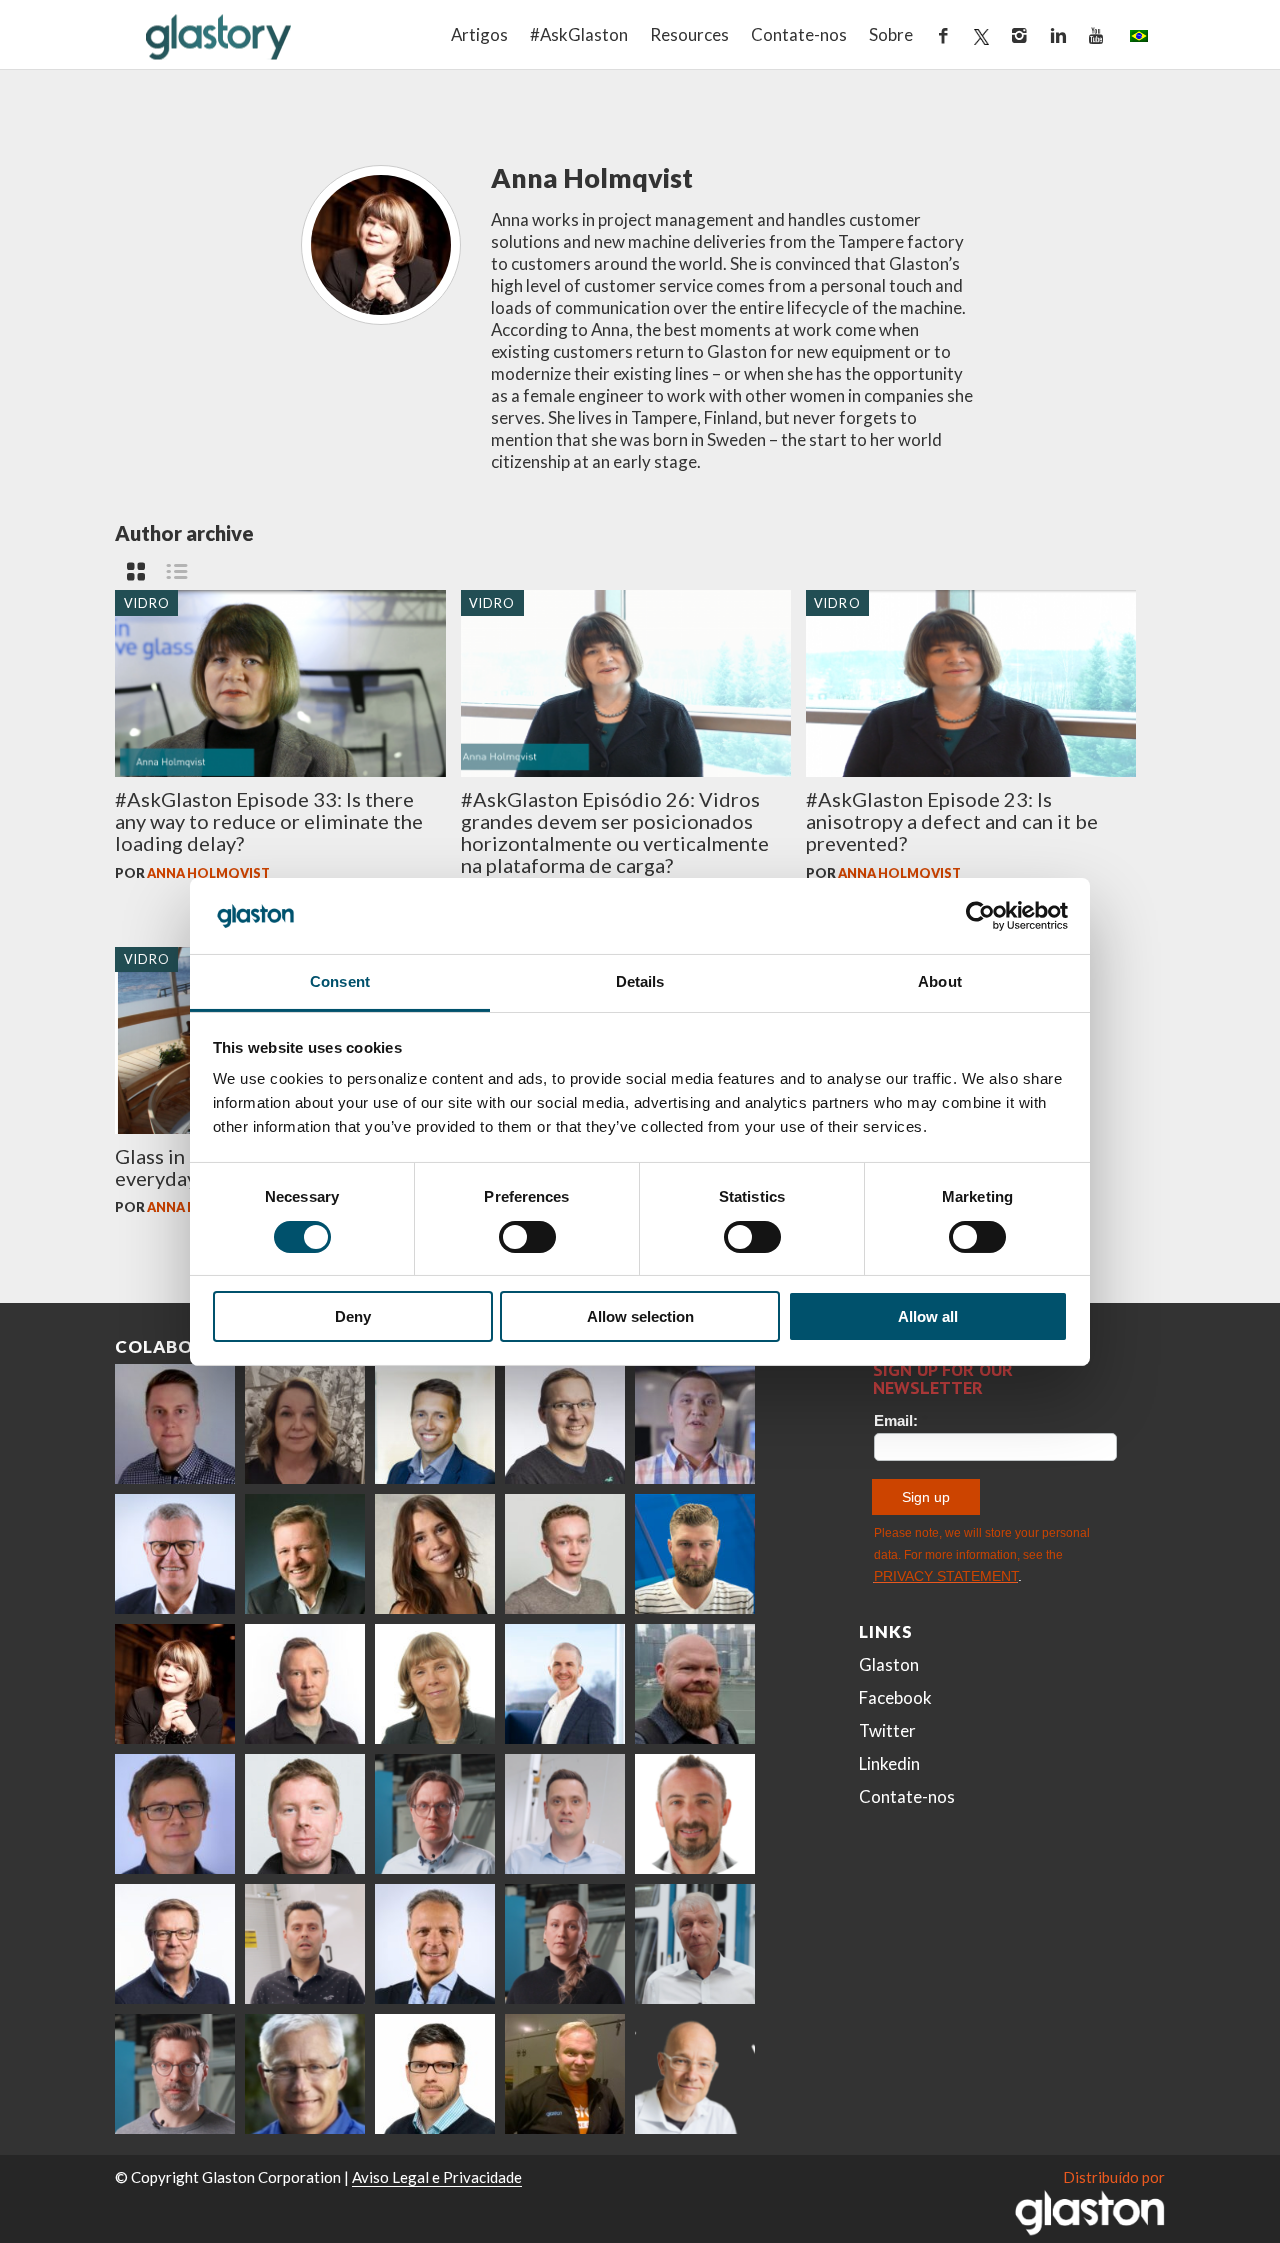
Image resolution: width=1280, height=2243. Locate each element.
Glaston (889, 1664)
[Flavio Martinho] (305, 1944)
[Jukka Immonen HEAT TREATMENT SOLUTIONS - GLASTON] (305, 1684)
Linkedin (889, 1763)
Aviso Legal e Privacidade (437, 2177)
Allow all (928, 1316)
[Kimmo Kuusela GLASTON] (695, 1554)
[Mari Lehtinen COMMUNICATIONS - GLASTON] (305, 1424)
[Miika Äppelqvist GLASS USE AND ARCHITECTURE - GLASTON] (435, 1424)
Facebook (895, 1697)
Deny (353, 1316)
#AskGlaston (579, 34)
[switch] (527, 1237)
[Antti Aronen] (565, 1424)
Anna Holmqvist (208, 873)
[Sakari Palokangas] (175, 2074)
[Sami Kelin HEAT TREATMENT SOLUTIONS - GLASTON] (565, 2074)
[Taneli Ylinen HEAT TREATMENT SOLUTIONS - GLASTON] (695, 1424)
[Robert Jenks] (565, 1684)
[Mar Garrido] (435, 1554)
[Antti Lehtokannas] (435, 1814)
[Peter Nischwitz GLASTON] (435, 1944)
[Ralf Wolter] (695, 1944)
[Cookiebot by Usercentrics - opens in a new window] (980, 916)
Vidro (147, 602)
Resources (689, 34)
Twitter (887, 1730)
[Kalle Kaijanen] (565, 1554)
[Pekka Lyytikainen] (695, 1684)
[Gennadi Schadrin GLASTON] (175, 1814)
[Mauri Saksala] (305, 1554)
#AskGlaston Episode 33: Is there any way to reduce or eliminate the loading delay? (269, 821)
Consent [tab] (340, 981)
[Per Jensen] (305, 2074)
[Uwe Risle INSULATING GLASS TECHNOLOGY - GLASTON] (175, 1554)
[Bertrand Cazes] (695, 1814)
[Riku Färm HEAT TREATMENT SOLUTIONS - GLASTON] (175, 1424)
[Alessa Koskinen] (565, 1944)
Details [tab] (640, 981)
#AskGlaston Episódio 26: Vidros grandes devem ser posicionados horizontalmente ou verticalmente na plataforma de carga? (615, 832)
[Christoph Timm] (695, 2074)
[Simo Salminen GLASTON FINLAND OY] (175, 1944)
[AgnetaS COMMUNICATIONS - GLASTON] (435, 1684)
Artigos (479, 34)
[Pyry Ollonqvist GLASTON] (435, 2074)
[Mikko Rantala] (305, 1814)
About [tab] (940, 981)
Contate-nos (799, 34)
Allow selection (640, 1316)
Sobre (891, 34)
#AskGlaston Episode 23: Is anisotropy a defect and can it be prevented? (952, 821)
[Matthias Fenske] (565, 1814)
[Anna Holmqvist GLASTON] (175, 1684)
